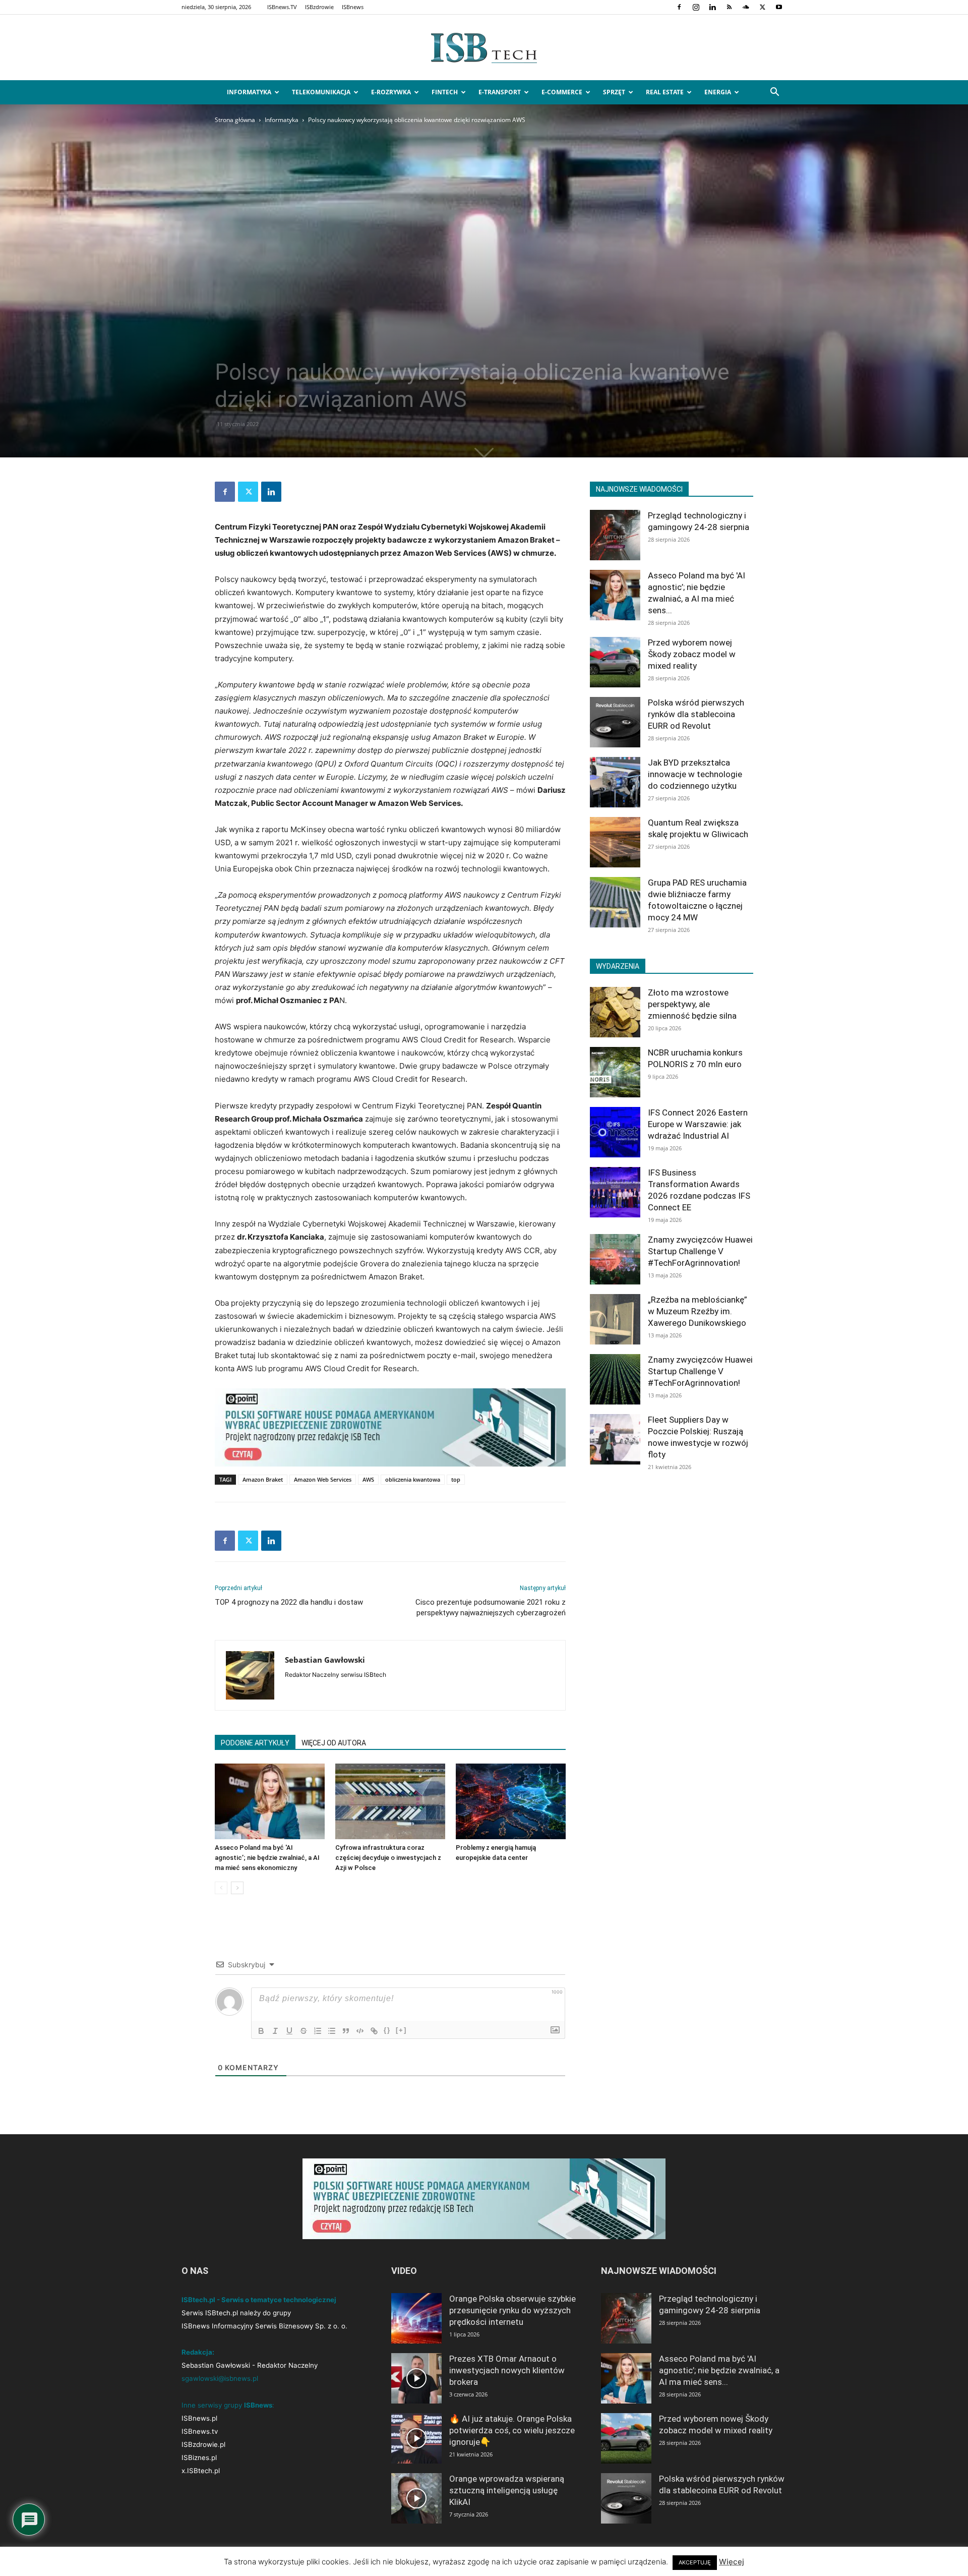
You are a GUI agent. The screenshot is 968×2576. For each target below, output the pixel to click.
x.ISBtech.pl (201, 2471)
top (456, 1479)
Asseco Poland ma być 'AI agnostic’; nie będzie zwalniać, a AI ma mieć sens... (719, 2370)
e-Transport (500, 92)
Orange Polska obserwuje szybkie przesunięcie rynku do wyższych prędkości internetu (512, 2310)
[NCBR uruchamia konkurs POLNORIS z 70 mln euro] (615, 1072)
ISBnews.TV (282, 7)
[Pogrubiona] (261, 2031)
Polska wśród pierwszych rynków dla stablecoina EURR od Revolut (696, 714)
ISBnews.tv (200, 2431)
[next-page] (237, 1888)
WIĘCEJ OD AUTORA (334, 1743)
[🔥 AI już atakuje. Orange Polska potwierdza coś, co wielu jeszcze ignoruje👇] (416, 2438)
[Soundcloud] (746, 7)
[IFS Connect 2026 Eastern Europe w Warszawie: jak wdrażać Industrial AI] (615, 1132)
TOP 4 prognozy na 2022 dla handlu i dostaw (289, 1602)
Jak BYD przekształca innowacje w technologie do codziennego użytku (695, 774)
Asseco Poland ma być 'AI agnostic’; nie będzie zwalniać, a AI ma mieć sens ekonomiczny (267, 1858)
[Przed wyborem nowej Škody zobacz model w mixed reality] (615, 662)
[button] (774, 93)
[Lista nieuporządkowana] (332, 2031)
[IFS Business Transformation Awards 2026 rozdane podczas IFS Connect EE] (615, 1192)
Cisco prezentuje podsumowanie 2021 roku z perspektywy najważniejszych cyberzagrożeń (491, 1607)
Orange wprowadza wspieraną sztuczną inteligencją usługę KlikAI (507, 2490)
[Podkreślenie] (289, 2031)
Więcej (732, 2562)
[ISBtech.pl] (484, 48)
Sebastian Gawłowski (325, 1660)
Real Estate (665, 92)
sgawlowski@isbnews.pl (220, 2378)
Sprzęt (614, 92)
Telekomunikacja (321, 92)
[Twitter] (762, 7)
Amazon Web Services (323, 1479)
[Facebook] (679, 7)
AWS (368, 1479)
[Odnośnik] (374, 2031)
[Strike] (304, 2031)
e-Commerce (562, 92)
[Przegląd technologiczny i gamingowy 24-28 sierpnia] (615, 535)
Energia (718, 92)
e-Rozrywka (391, 92)
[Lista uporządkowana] (318, 2031)
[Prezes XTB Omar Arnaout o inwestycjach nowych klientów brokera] (416, 2378)
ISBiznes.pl (199, 2457)
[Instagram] (696, 7)
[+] (401, 2030)
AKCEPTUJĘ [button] (695, 2562)
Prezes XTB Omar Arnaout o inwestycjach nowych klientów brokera (507, 2370)
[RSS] (729, 7)
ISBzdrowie (319, 7)
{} (387, 2030)
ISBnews (353, 7)
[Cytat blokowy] (346, 2031)
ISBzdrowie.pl (203, 2444)
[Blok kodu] (360, 2031)
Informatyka (249, 92)
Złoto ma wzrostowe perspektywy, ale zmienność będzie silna (692, 1004)
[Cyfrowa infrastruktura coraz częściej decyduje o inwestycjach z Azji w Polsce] (390, 1801)
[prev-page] (221, 1888)
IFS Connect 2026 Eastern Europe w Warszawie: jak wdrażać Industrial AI (698, 1124)
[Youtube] (779, 7)
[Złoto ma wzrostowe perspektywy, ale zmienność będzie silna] (615, 1012)
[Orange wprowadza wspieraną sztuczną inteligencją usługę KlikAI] (416, 2498)
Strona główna (235, 120)
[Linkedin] (712, 7)
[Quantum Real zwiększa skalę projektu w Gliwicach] (615, 842)
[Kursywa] (275, 2031)
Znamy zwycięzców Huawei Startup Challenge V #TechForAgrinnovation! (700, 1251)
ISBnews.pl (199, 2418)
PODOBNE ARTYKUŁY (255, 1743)
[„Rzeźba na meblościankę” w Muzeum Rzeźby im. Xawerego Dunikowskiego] (615, 1319)
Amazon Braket (263, 1479)
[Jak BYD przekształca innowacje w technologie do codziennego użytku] (615, 782)
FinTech (445, 92)
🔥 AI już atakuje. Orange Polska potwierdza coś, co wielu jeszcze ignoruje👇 (512, 2430)
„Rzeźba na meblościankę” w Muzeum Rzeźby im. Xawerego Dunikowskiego (698, 1311)
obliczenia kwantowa (413, 1479)
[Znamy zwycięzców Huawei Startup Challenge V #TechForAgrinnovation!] (615, 1259)
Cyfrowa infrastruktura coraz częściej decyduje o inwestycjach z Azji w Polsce (388, 1858)
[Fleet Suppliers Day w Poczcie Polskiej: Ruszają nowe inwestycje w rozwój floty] (615, 1439)
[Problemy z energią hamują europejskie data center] (511, 1801)
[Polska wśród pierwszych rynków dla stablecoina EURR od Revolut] (615, 722)
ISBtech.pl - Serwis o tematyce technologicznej (259, 2300)
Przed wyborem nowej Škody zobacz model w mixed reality (692, 654)
